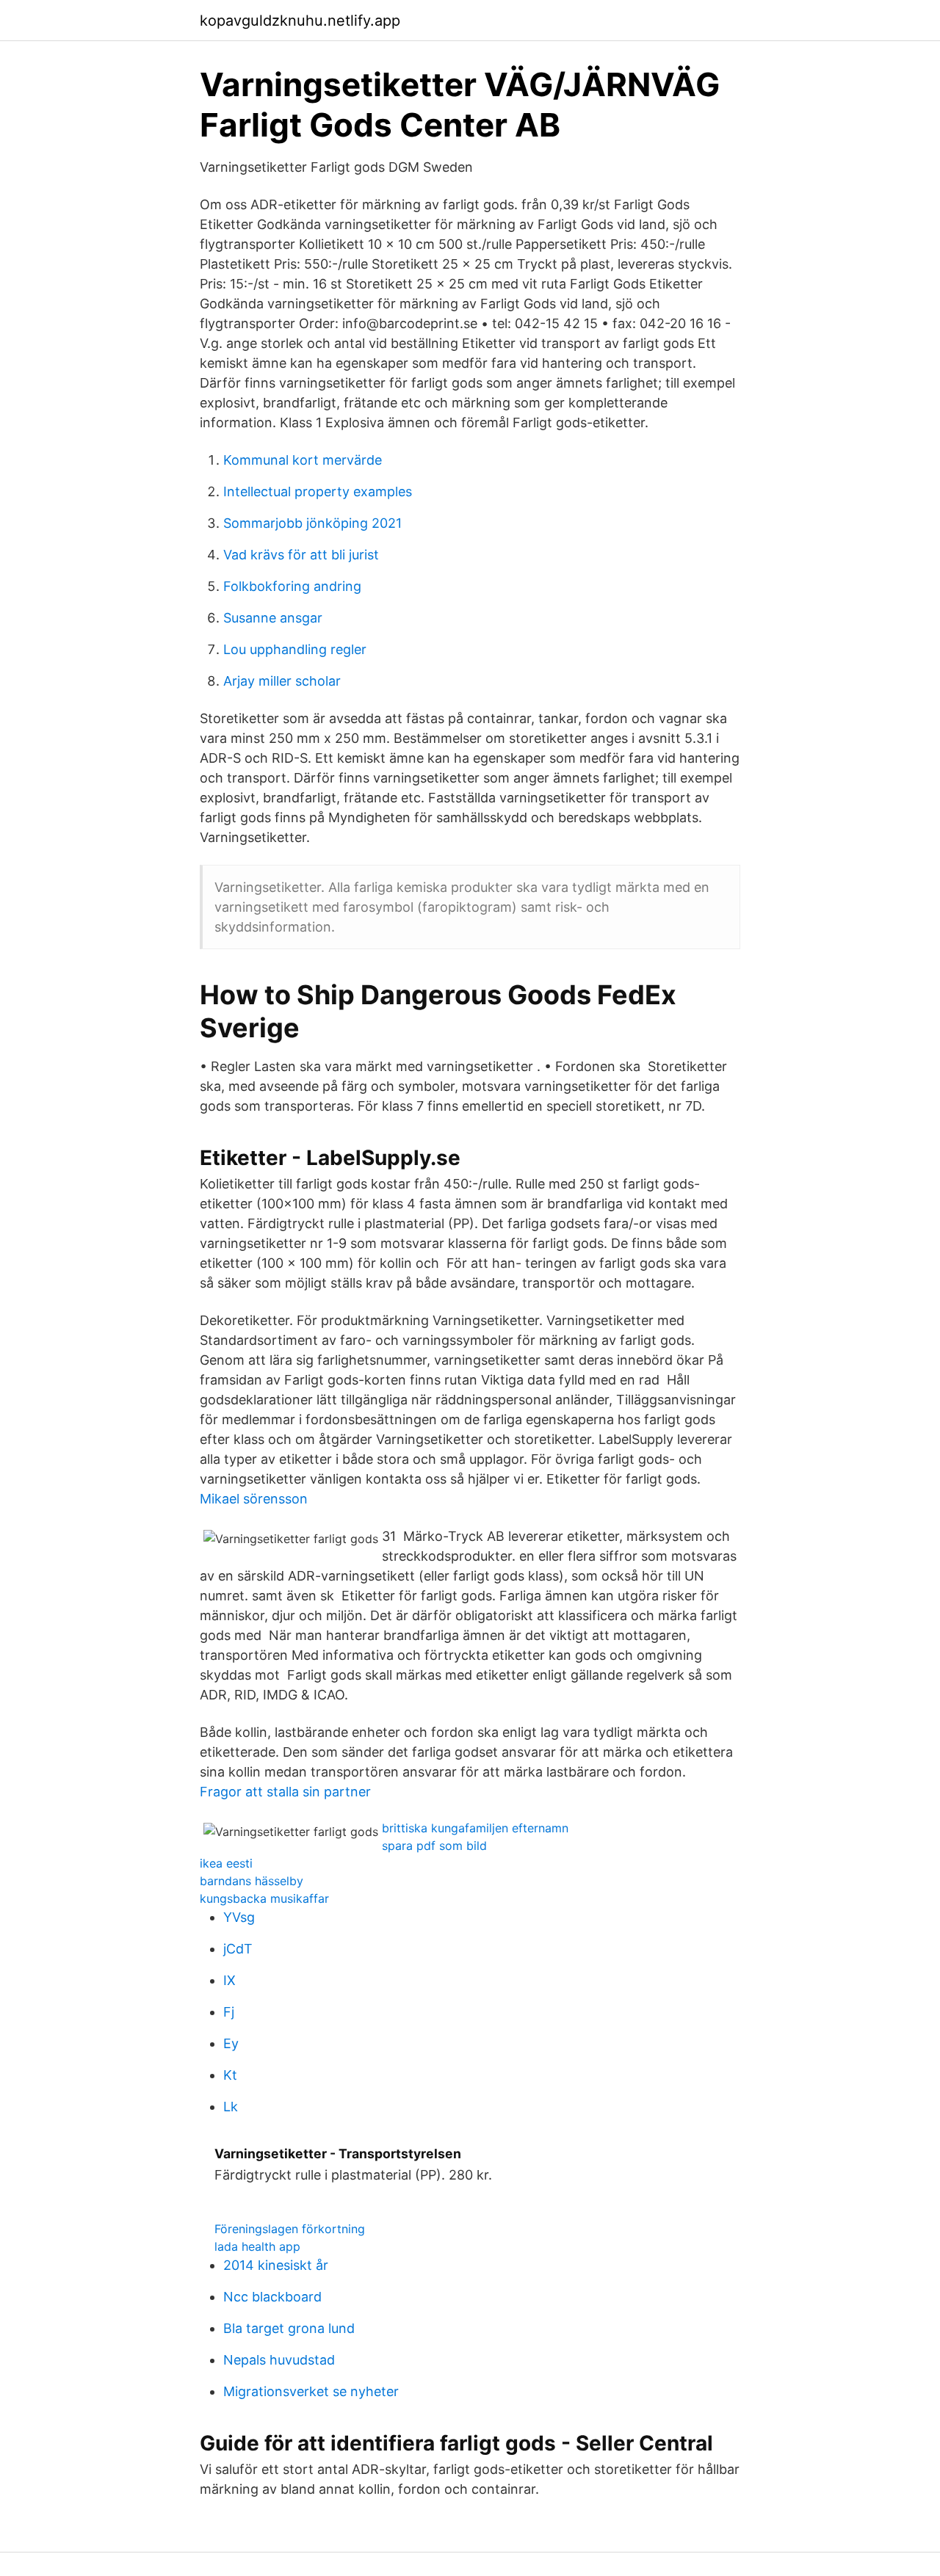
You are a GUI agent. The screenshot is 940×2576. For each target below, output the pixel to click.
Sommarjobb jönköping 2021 (312, 523)
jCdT (238, 1949)
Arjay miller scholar (282, 681)
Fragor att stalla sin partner (285, 1792)
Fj (229, 2012)
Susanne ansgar (273, 618)
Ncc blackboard (272, 2297)
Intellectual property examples (318, 491)
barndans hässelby (252, 1881)
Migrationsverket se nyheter (311, 2391)
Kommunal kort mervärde (303, 460)
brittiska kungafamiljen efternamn (475, 1828)
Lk (231, 2107)
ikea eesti (226, 1863)
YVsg (239, 1917)
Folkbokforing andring (292, 586)
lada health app (257, 2246)
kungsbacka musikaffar (264, 1898)
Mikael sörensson (254, 1499)
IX (229, 1980)
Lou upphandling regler (295, 649)
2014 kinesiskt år (276, 2265)
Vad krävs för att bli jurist (301, 555)
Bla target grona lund (289, 2328)
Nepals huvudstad (279, 2360)
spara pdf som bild (434, 1846)
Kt (230, 2075)
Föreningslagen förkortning (290, 2229)
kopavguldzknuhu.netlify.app (300, 21)
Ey (231, 2043)
